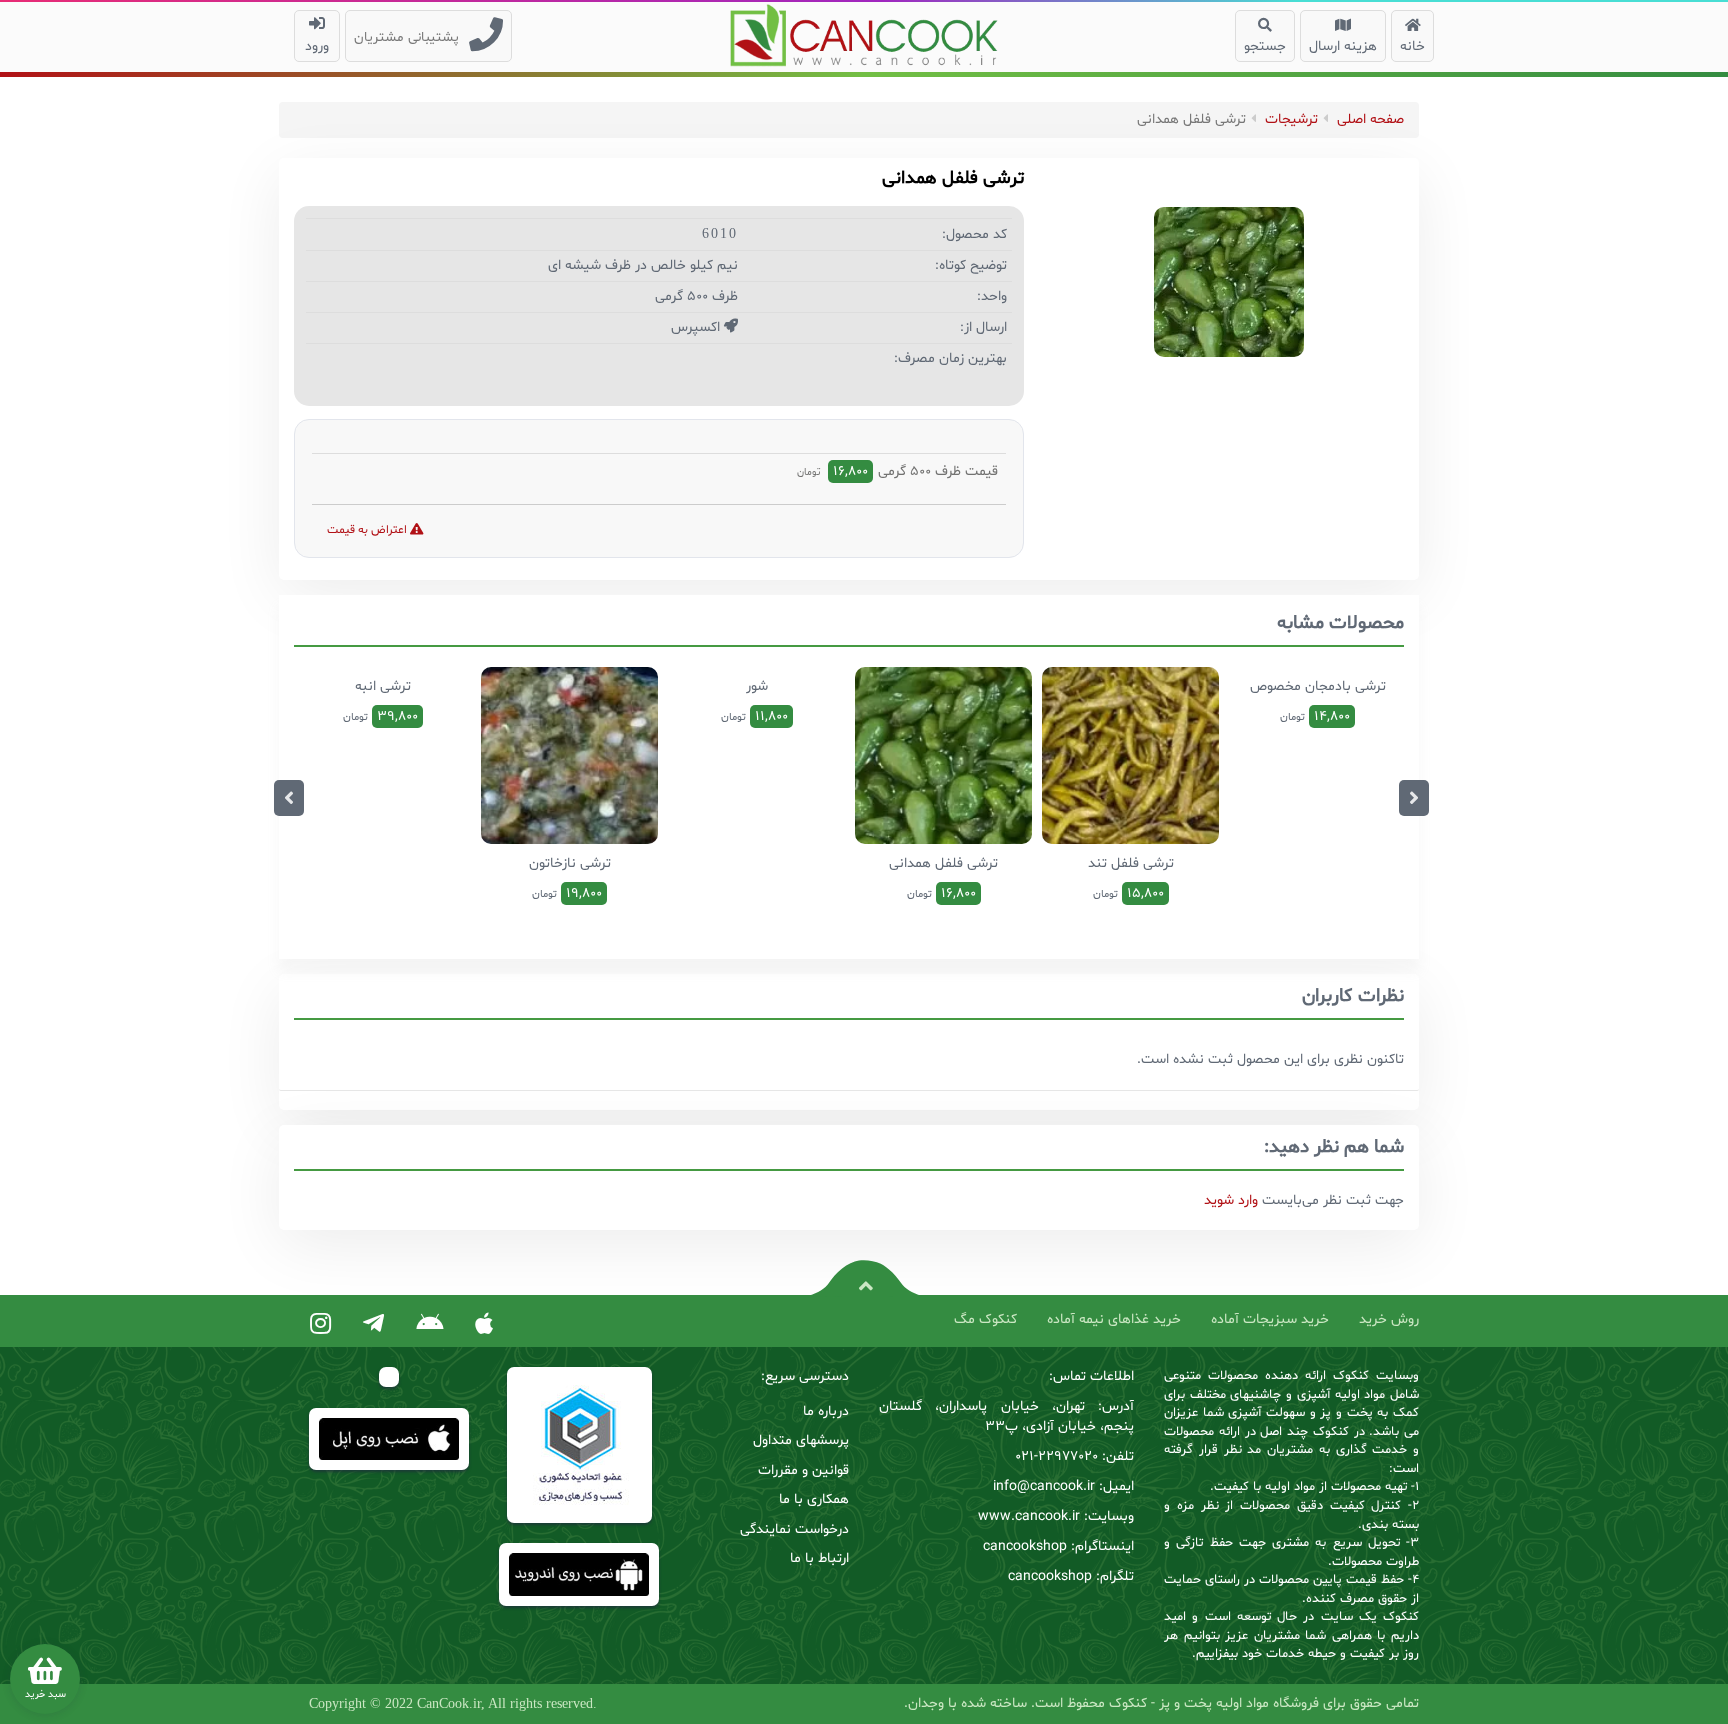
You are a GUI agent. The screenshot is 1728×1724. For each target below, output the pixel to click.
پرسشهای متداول (801, 1440)
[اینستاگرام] (320, 1325)
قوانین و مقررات (803, 1470)
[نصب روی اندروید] (429, 1325)
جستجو (1265, 46)
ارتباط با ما (819, 1558)
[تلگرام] (373, 1325)
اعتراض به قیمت (368, 530)
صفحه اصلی (1370, 119)
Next (1414, 798)
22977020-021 (1056, 1456)
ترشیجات (1291, 119)
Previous (289, 798)
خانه (1412, 46)
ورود (317, 46)
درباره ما (826, 1411)
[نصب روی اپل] (484, 1325)
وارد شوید (1231, 1200)
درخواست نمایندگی (794, 1529)
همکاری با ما (814, 1499)
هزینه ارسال (1343, 46)
